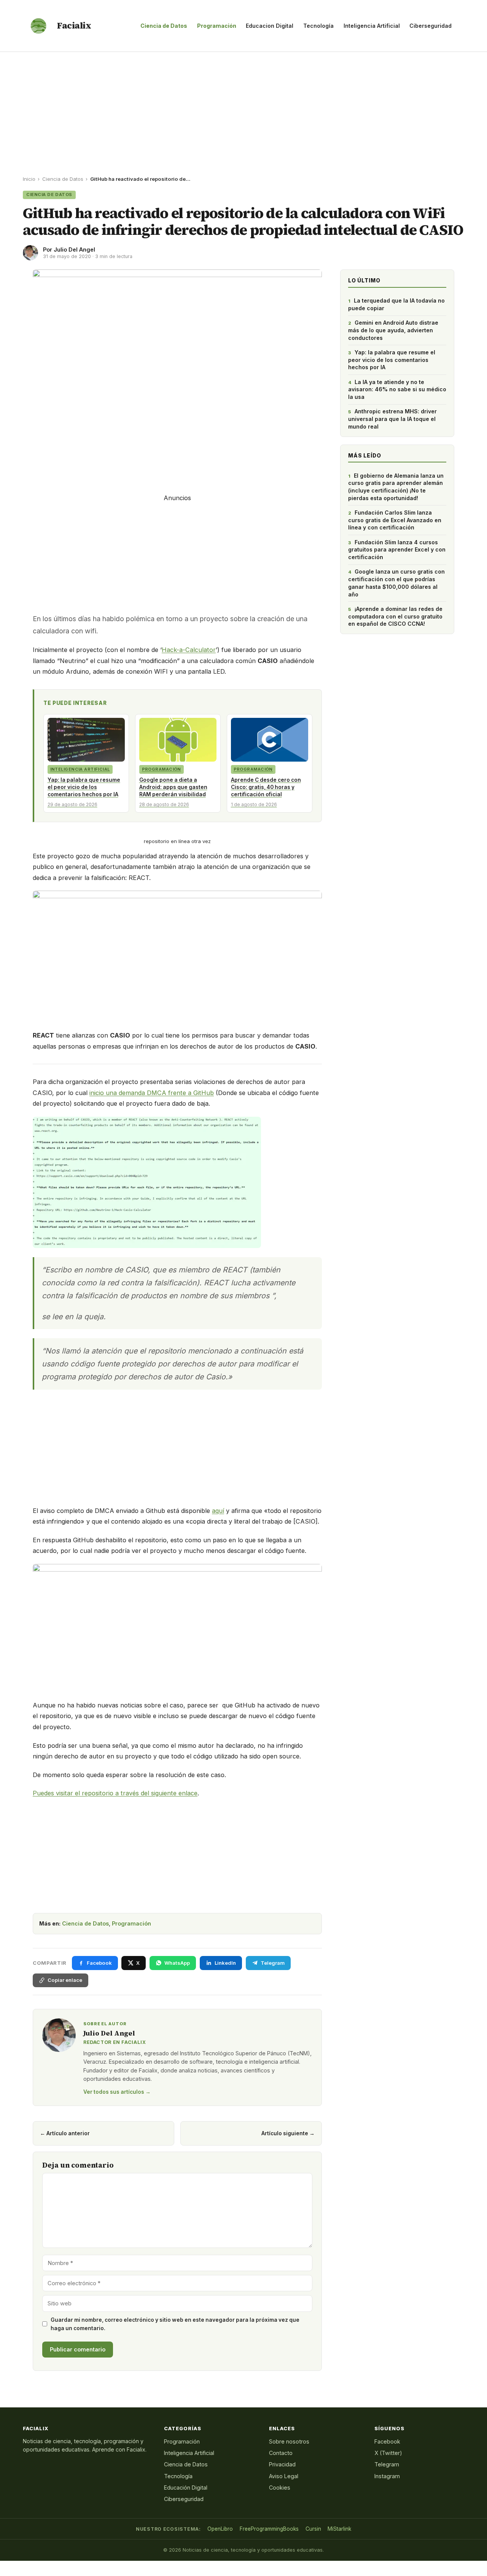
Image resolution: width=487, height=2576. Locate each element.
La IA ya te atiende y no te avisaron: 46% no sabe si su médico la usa (397, 389)
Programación (217, 26)
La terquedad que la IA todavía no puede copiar (396, 304)
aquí (218, 1511)
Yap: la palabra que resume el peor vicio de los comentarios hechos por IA (392, 360)
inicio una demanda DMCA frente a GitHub (152, 1093)
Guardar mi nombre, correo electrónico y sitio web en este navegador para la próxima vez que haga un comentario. (175, 2324)
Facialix (74, 26)
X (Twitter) (388, 2453)
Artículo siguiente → (288, 2133)
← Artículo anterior (65, 2133)
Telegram (387, 2464)
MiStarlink (339, 2529)
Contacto (281, 2453)
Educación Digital (186, 2488)
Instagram (387, 2476)
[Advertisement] (243, 109)
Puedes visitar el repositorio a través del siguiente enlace (115, 1793)
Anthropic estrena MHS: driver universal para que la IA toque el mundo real (392, 419)
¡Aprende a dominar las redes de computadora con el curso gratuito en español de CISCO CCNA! (395, 616)
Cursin (313, 2529)
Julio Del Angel (74, 249)
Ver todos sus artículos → (117, 2092)
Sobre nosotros (289, 2441)
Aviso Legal (284, 2476)
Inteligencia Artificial (372, 26)
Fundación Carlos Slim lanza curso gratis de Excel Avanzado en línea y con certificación (395, 520)
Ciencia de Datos (164, 26)
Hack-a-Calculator (189, 650)
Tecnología (318, 26)
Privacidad (282, 2464)
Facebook (387, 2441)
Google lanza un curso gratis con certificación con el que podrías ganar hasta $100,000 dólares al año (396, 583)
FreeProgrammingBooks (269, 2529)
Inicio (29, 179)
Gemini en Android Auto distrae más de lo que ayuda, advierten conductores (393, 330)
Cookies (280, 2488)
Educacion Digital (270, 26)
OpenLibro (220, 2529)
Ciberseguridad (431, 26)
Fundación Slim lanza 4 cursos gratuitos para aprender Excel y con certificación (397, 550)
